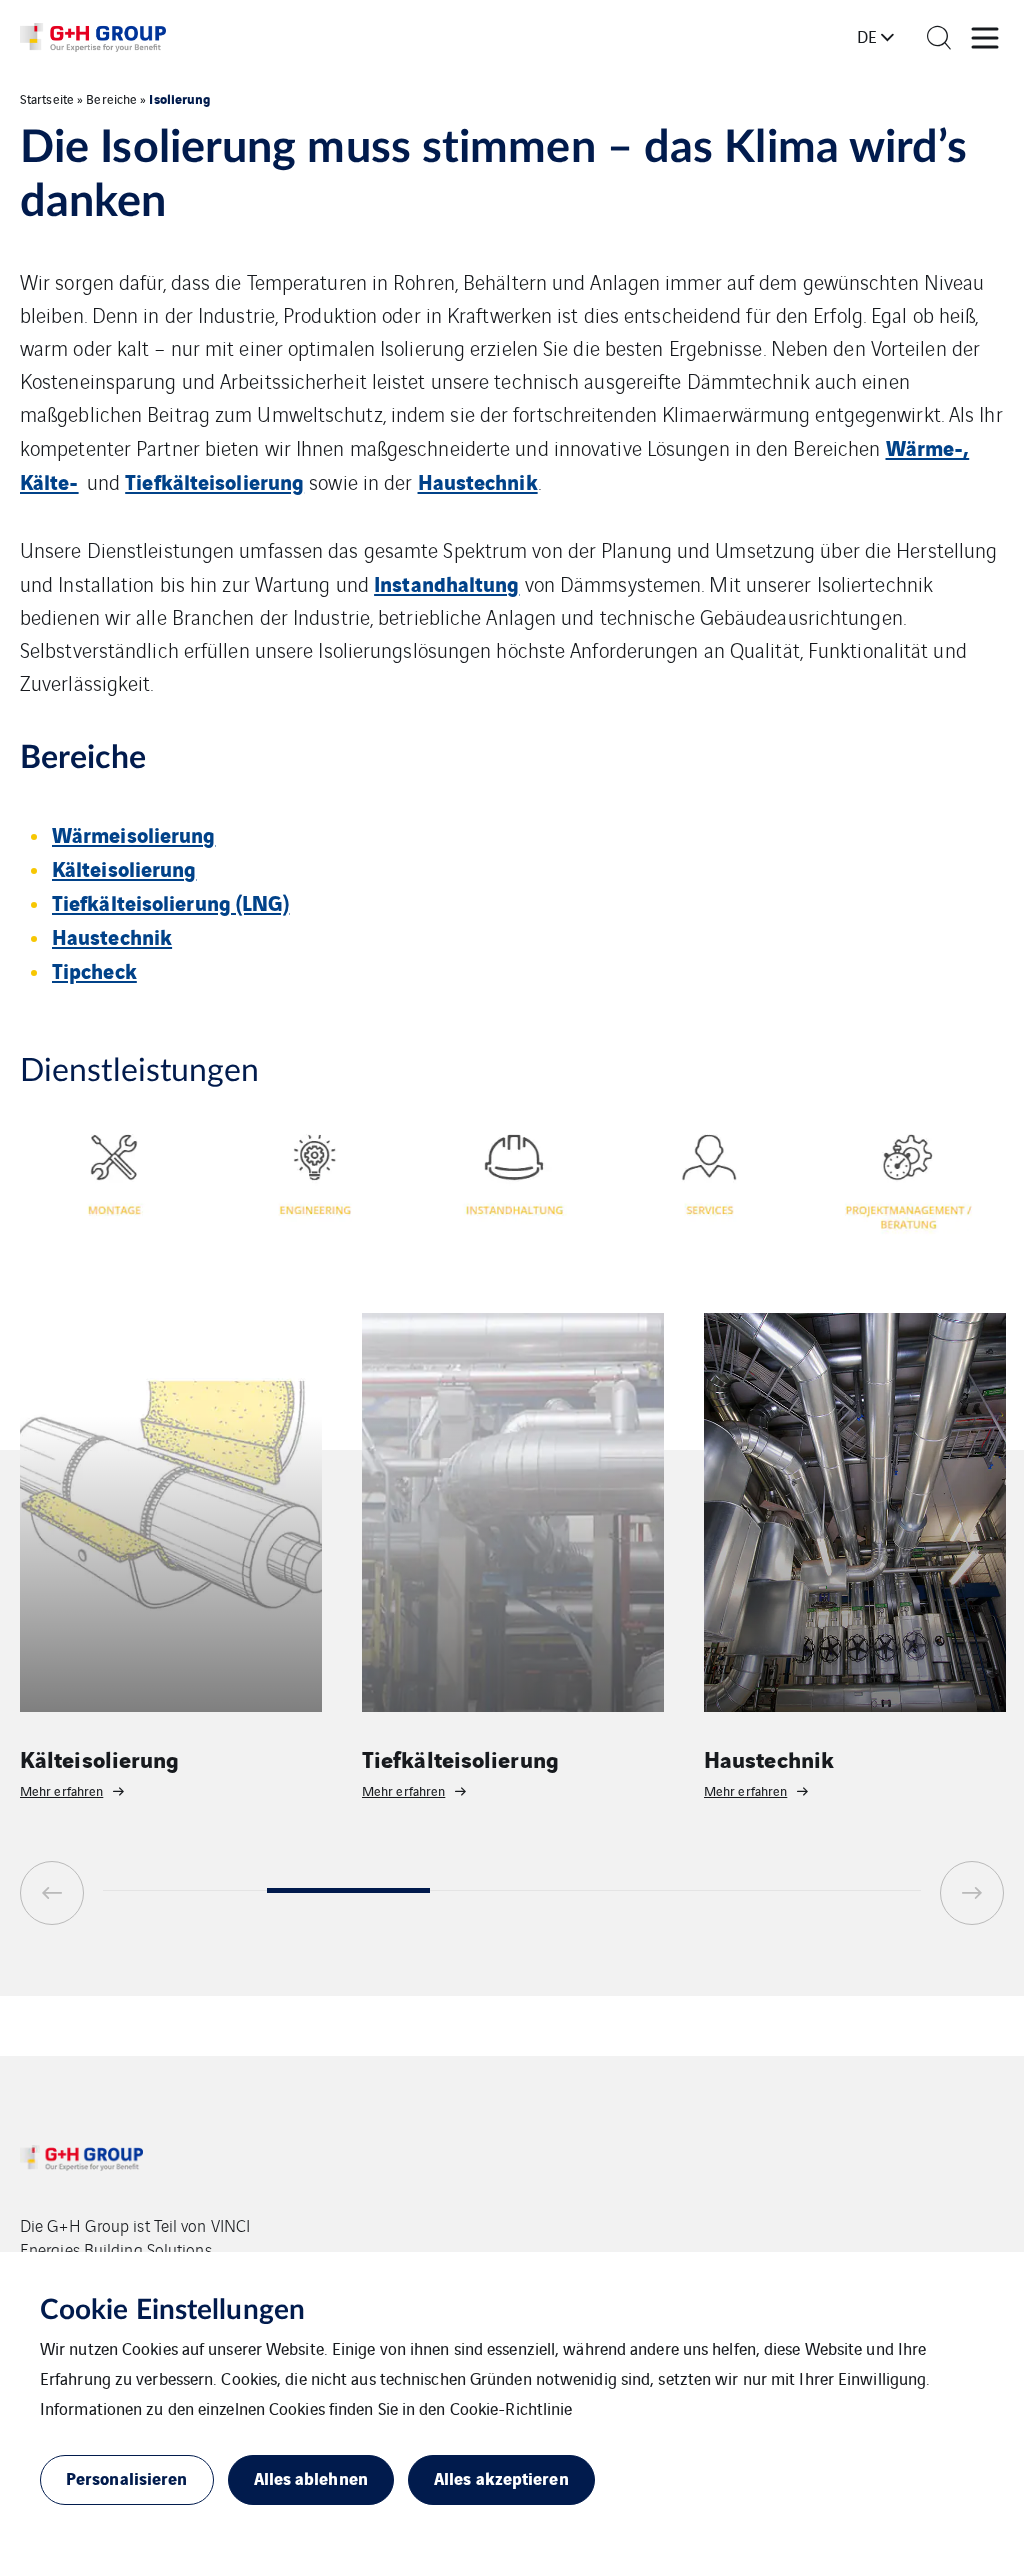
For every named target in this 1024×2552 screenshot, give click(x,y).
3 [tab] (512, 1890)
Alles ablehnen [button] (311, 2477)
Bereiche (111, 98)
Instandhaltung (446, 582)
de (867, 36)
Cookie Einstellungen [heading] (172, 2310)
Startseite (47, 98)
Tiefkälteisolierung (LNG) (171, 901)
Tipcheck (94, 969)
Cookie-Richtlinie (511, 2408)
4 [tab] (676, 1890)
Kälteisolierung (124, 867)
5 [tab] (839, 1890)
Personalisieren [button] (127, 2477)
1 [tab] (185, 1890)
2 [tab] (349, 1890)
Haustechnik (478, 480)
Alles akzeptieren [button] (501, 2477)
